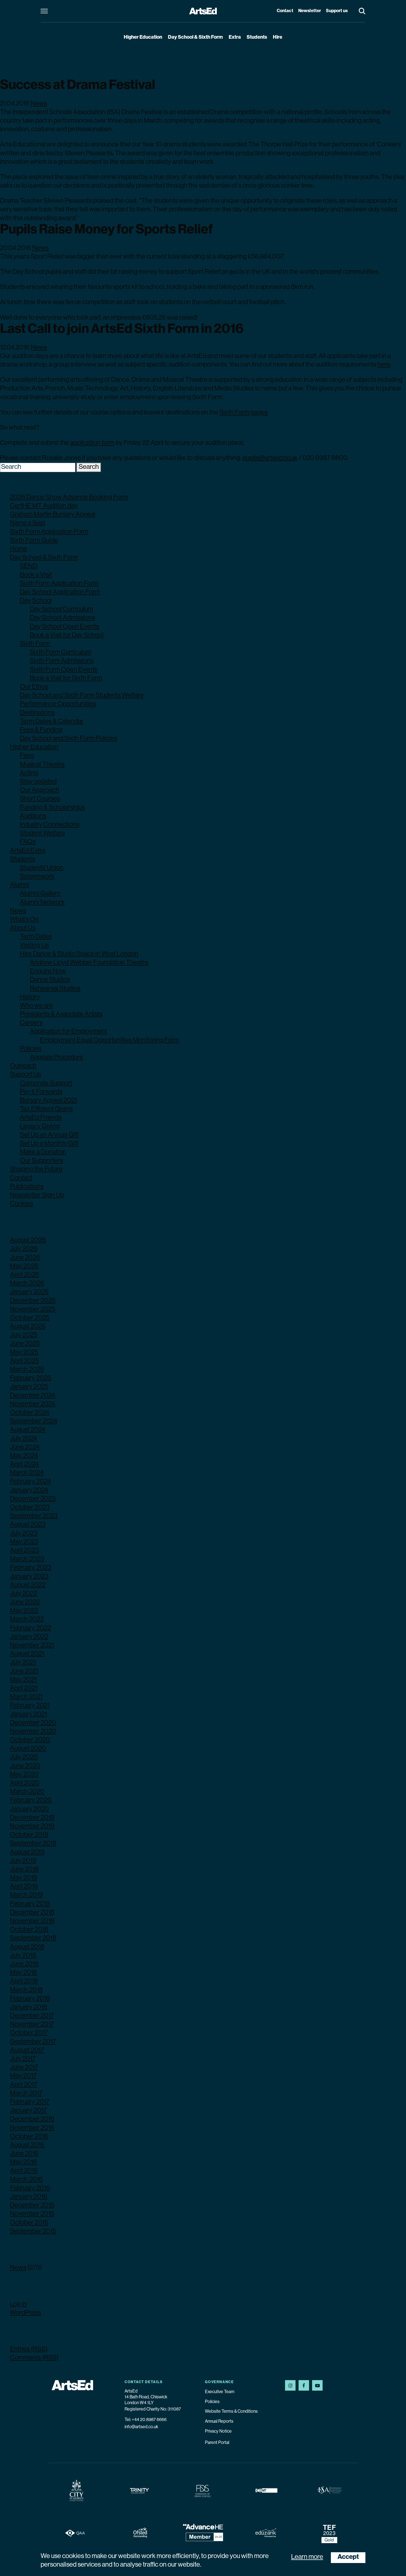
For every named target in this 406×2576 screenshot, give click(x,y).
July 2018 (23, 1956)
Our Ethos (34, 687)
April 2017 (24, 2085)
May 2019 (23, 1878)
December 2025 (33, 1301)
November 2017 (32, 2025)
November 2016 (32, 2128)
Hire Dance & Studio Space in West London (79, 954)
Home (19, 549)
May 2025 (24, 1353)
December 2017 (32, 2016)
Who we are (36, 1006)
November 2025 (33, 1310)
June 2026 (25, 1258)
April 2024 (24, 1465)
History (30, 997)
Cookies (22, 1204)
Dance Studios (50, 980)
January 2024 (29, 1491)
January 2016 (29, 2197)
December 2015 (32, 2206)
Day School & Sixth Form (195, 38)
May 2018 (23, 1973)
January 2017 (28, 2111)
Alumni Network (42, 903)
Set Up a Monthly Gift (49, 1144)
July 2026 (24, 1249)
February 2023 (31, 1568)
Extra (235, 38)
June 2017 (24, 2068)
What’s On (24, 920)
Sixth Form (35, 644)
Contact (285, 11)
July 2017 (23, 2059)
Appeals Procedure (56, 1058)
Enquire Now (48, 971)
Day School (36, 601)
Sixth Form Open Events (64, 670)
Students (257, 38)
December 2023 (33, 1499)
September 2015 (33, 2231)
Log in (18, 2304)
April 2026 (25, 1275)
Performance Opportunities (58, 704)
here (384, 365)
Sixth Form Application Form (49, 532)
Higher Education (143, 38)
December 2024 (33, 1396)
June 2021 (24, 1671)
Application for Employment (68, 1032)
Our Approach (40, 790)
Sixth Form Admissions (62, 661)
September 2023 (34, 1516)
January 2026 (29, 1292)
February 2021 (30, 1706)
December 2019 (32, 1818)
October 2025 (30, 1318)
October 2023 (30, 1508)
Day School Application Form (60, 592)
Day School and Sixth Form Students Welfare (82, 696)
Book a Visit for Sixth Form (66, 679)
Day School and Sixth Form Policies (68, 739)
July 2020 (24, 1757)
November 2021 (32, 1646)
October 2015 (29, 2223)
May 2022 (24, 1611)
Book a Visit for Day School (67, 635)
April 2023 (25, 1551)
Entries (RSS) (29, 2349)
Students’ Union (42, 868)
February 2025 (31, 1378)
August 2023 (28, 1525)
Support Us (25, 1075)
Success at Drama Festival (78, 86)
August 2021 (27, 1654)
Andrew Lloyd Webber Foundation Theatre (89, 963)
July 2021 (23, 1663)
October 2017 (29, 2033)
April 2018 (24, 1981)
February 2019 (30, 1904)
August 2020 (28, 1749)
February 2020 (31, 1800)
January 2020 (29, 1809)
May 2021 (23, 1680)
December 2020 (33, 1723)
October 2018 (29, 1930)
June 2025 (25, 1344)
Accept (348, 2557)
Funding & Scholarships (52, 808)
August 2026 (28, 1240)
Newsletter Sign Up (37, 1195)
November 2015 (32, 2214)
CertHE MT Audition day (44, 506)
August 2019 (27, 1852)
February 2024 (31, 1482)
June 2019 (24, 1870)
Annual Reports (219, 2422)
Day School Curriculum (61, 609)
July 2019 (23, 1861)
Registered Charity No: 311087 (153, 2409)
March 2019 (26, 1895)
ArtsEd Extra (28, 851)
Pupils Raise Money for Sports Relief (106, 230)
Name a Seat (28, 523)
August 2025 (28, 1327)
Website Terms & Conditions (231, 2412)
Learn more (307, 2557)
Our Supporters (41, 1161)
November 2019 (32, 1826)
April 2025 (24, 1361)
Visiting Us (34, 946)
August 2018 (27, 1947)
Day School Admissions (62, 618)
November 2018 (32, 1921)
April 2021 (24, 1689)
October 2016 (29, 2137)
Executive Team (220, 2392)
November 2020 (33, 1732)
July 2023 (24, 1534)
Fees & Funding (41, 730)
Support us (337, 11)
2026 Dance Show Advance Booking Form (69, 498)
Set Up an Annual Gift (49, 1135)
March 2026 (27, 1284)
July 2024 (24, 1439)
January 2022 (29, 1637)
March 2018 (26, 1990)
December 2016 (32, 2119)
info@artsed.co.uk (141, 2427)
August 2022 (28, 1585)
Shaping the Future (36, 1169)
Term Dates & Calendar (52, 722)
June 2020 (25, 1766)
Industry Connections (50, 825)
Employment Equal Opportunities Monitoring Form (109, 1040)
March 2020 (27, 1792)
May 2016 (23, 2162)
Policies (31, 1049)
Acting (29, 773)
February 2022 (31, 1628)
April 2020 (25, 1783)
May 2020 (24, 1775)
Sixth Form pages (243, 413)
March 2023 (27, 1559)
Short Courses (40, 799)
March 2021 (26, 1697)
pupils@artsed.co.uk (270, 458)
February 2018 (30, 1999)
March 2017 (26, 2094)
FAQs (28, 842)
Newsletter (310, 11)
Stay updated (38, 782)
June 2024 (25, 1447)
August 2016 (27, 2145)
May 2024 (24, 1456)
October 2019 (29, 1835)
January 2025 (29, 1387)
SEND (29, 566)
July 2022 (24, 1594)
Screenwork (37, 877)
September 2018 (33, 1938)
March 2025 (27, 1370)
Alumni (20, 885)
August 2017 (27, 2051)
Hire (278, 38)
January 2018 (29, 2007)
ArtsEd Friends (41, 1118)
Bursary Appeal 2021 (48, 1101)
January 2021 (28, 1715)
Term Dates (36, 937)
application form (92, 443)
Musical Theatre (42, 765)
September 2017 (33, 2042)
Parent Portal (217, 2443)
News (39, 104)
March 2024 (27, 1473)
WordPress (25, 2313)
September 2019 (33, 1844)
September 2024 (34, 1421)
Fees (27, 756)
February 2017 (30, 2102)
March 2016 (26, 2180)
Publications (27, 1187)
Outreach (23, 1066)
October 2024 (30, 1413)
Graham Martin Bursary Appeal (53, 515)
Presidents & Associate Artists (61, 1014)
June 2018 (24, 1964)
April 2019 (24, 1887)
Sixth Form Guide (34, 541)
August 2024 (28, 1430)
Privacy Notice (218, 2432)
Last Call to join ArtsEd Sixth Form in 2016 (122, 330)
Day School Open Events (64, 627)
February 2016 (30, 2188)
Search (362, 11)
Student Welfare (42, 834)
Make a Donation (43, 1152)
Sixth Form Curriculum (61, 653)
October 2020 (30, 1740)
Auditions (33, 816)
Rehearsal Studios (55, 989)
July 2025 (24, 1335)
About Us (23, 928)
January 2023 (29, 1577)
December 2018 (32, 1913)
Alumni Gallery (40, 894)
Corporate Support (46, 1084)
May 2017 (23, 2076)
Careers (31, 1023)
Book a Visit (36, 575)
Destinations (37, 713)
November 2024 (33, 1404)
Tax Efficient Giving (46, 1109)
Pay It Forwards (41, 1092)
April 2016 (24, 2171)
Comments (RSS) (34, 2358)
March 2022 (27, 1620)
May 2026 (24, 1266)
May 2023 (24, 1542)
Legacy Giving (40, 1127)
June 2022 (25, 1602)
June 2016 (24, 2154)
